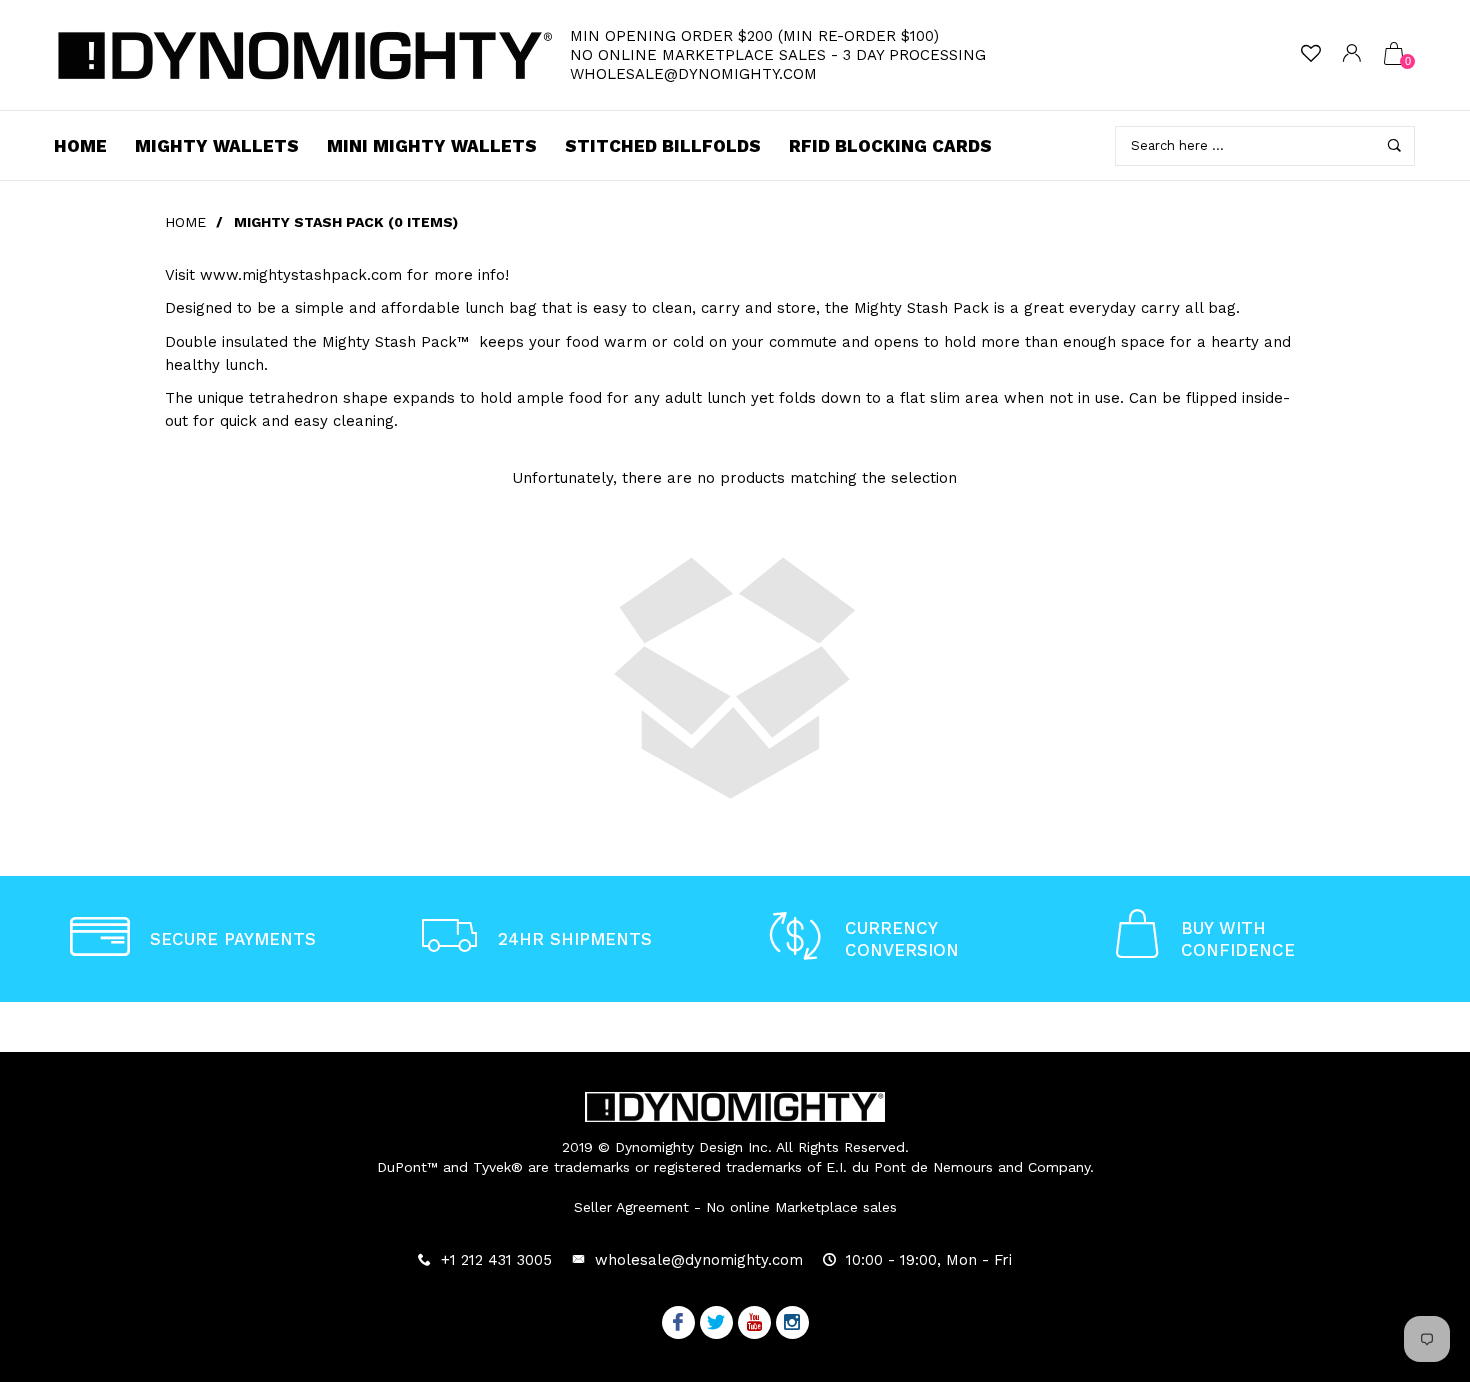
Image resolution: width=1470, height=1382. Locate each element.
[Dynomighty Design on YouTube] (754, 1324)
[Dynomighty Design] (305, 55)
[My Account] (1352, 55)
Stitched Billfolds (663, 146)
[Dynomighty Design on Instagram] (792, 1324)
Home (80, 146)
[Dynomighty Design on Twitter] (716, 1324)
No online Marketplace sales (698, 55)
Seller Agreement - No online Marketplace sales (735, 1207)
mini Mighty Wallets (432, 146)
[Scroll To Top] (1415, 1288)
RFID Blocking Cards (890, 146)
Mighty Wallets (217, 146)
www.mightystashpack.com (301, 275)
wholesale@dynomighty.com (693, 74)
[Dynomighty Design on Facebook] (678, 1324)
